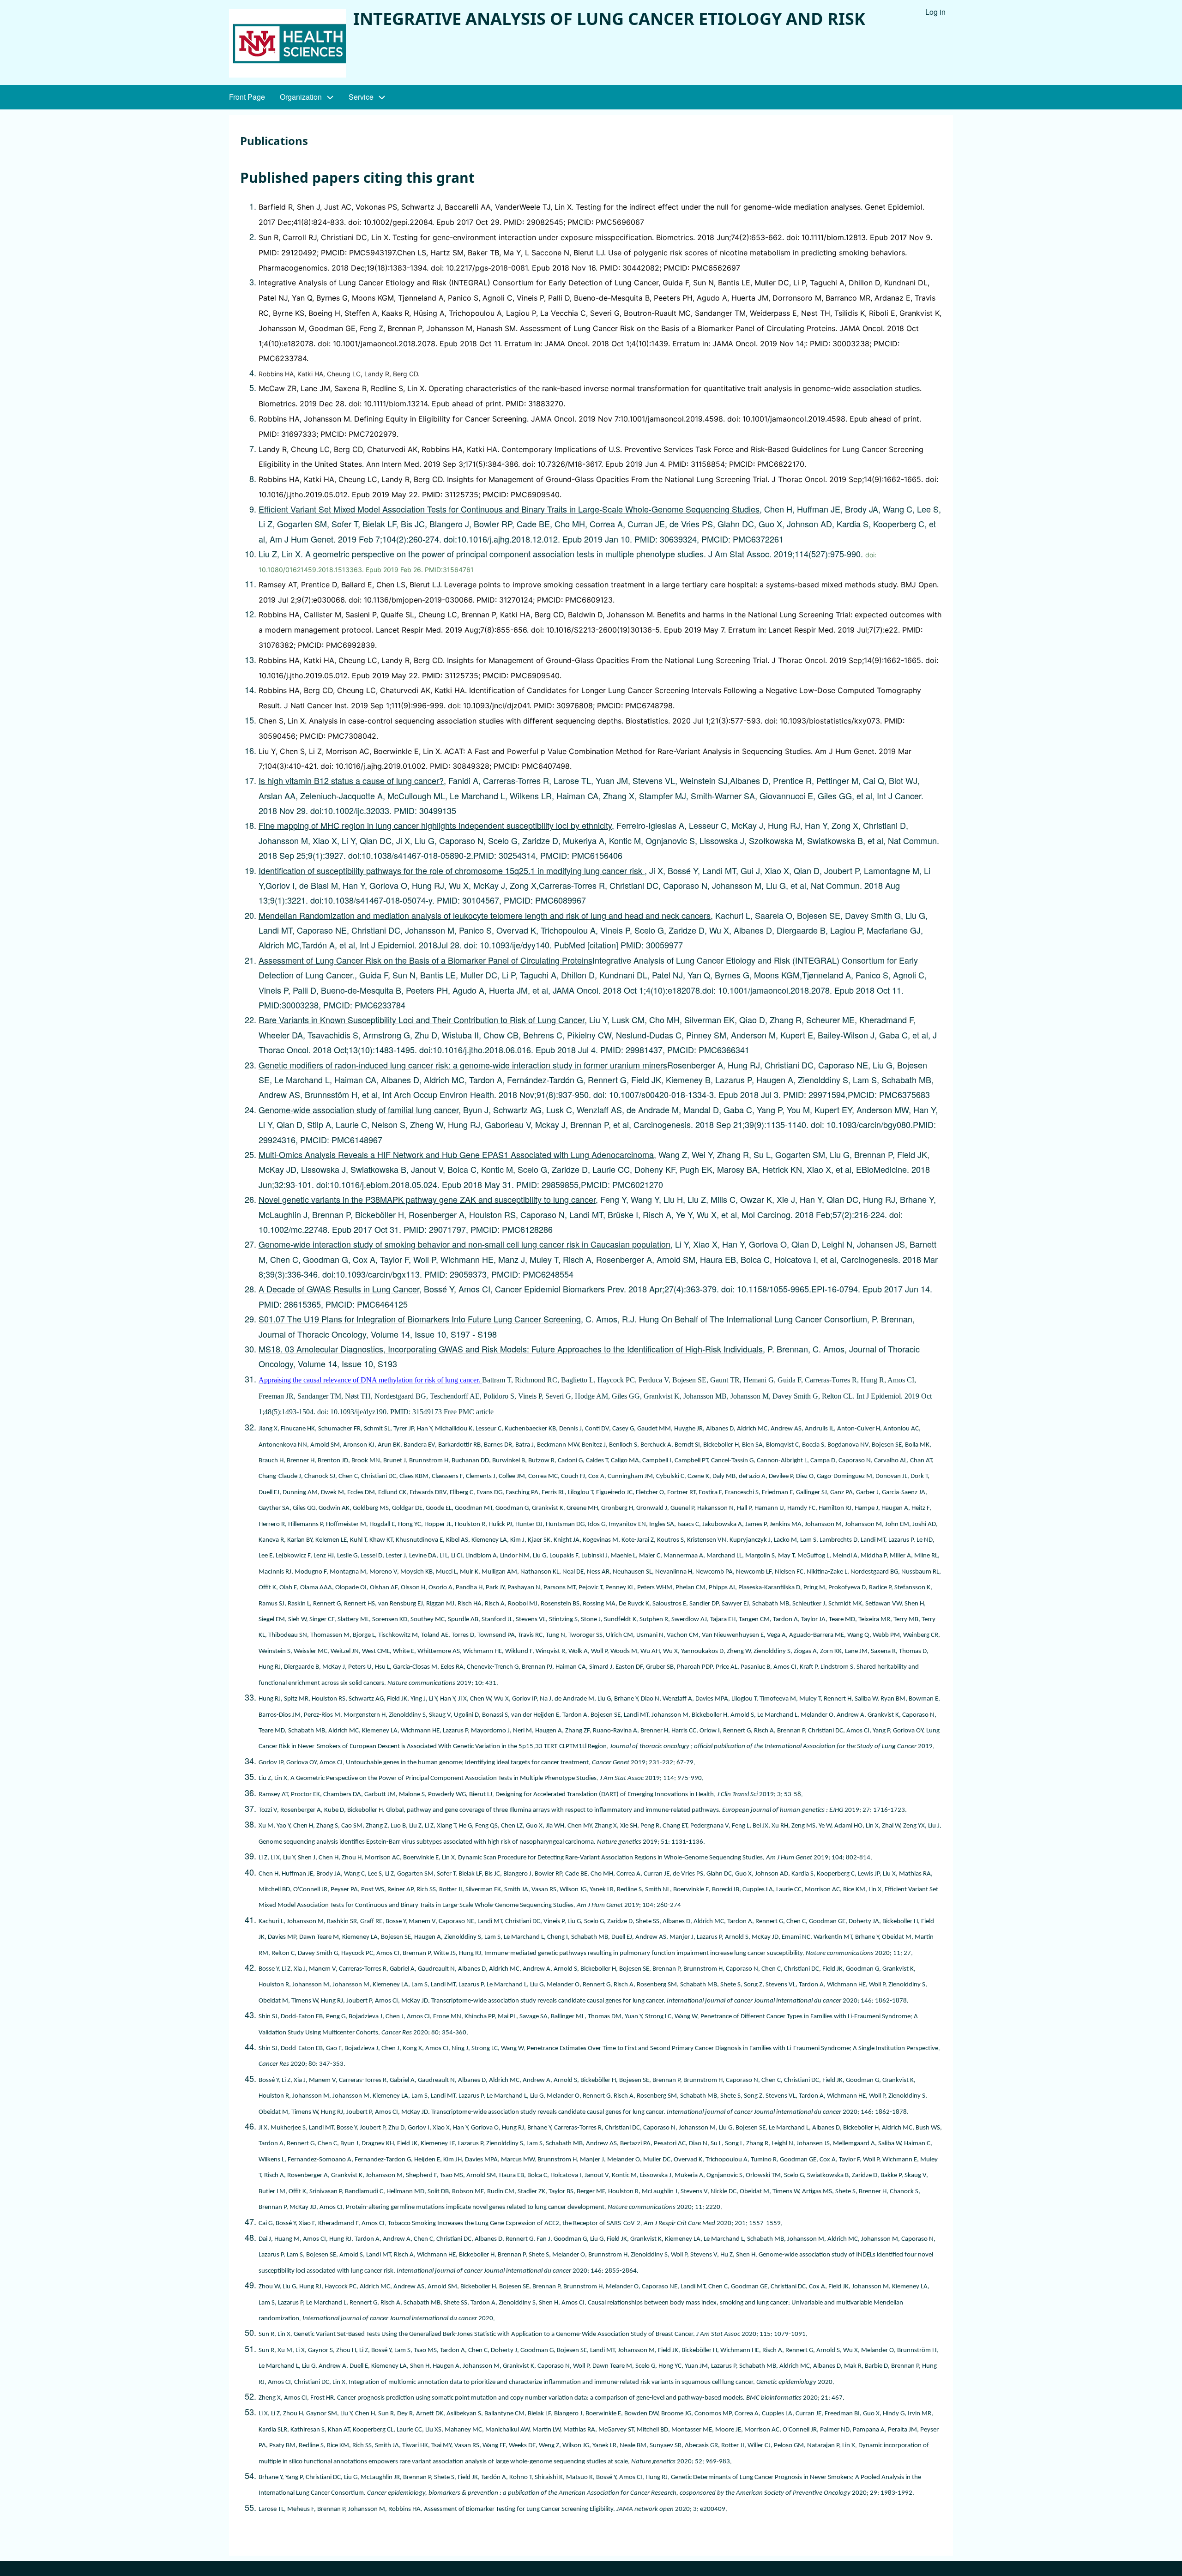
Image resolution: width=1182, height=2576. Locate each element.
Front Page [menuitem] (247, 97)
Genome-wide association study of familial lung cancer (359, 1110)
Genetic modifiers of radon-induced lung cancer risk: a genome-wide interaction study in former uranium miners (463, 1065)
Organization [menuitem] (301, 97)
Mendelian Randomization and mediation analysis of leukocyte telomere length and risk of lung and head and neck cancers (485, 915)
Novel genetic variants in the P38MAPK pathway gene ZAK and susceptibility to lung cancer (427, 1199)
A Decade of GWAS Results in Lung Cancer (339, 1289)
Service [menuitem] (361, 97)
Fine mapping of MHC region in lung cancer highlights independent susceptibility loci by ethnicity (435, 825)
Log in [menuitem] (935, 12)
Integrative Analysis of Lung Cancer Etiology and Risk (609, 19)
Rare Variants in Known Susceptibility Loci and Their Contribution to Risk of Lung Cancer (422, 1020)
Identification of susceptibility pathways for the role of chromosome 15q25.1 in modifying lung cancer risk (452, 870)
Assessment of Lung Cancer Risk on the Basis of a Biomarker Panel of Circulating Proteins (425, 960)
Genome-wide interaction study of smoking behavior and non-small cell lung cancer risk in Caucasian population (464, 1244)
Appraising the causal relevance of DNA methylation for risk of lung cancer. (370, 1380)
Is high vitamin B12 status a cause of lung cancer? (351, 780)
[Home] (287, 43)
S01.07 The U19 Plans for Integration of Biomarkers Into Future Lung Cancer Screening (420, 1319)
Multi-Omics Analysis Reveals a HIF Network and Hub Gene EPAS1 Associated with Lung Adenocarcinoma (456, 1154)
